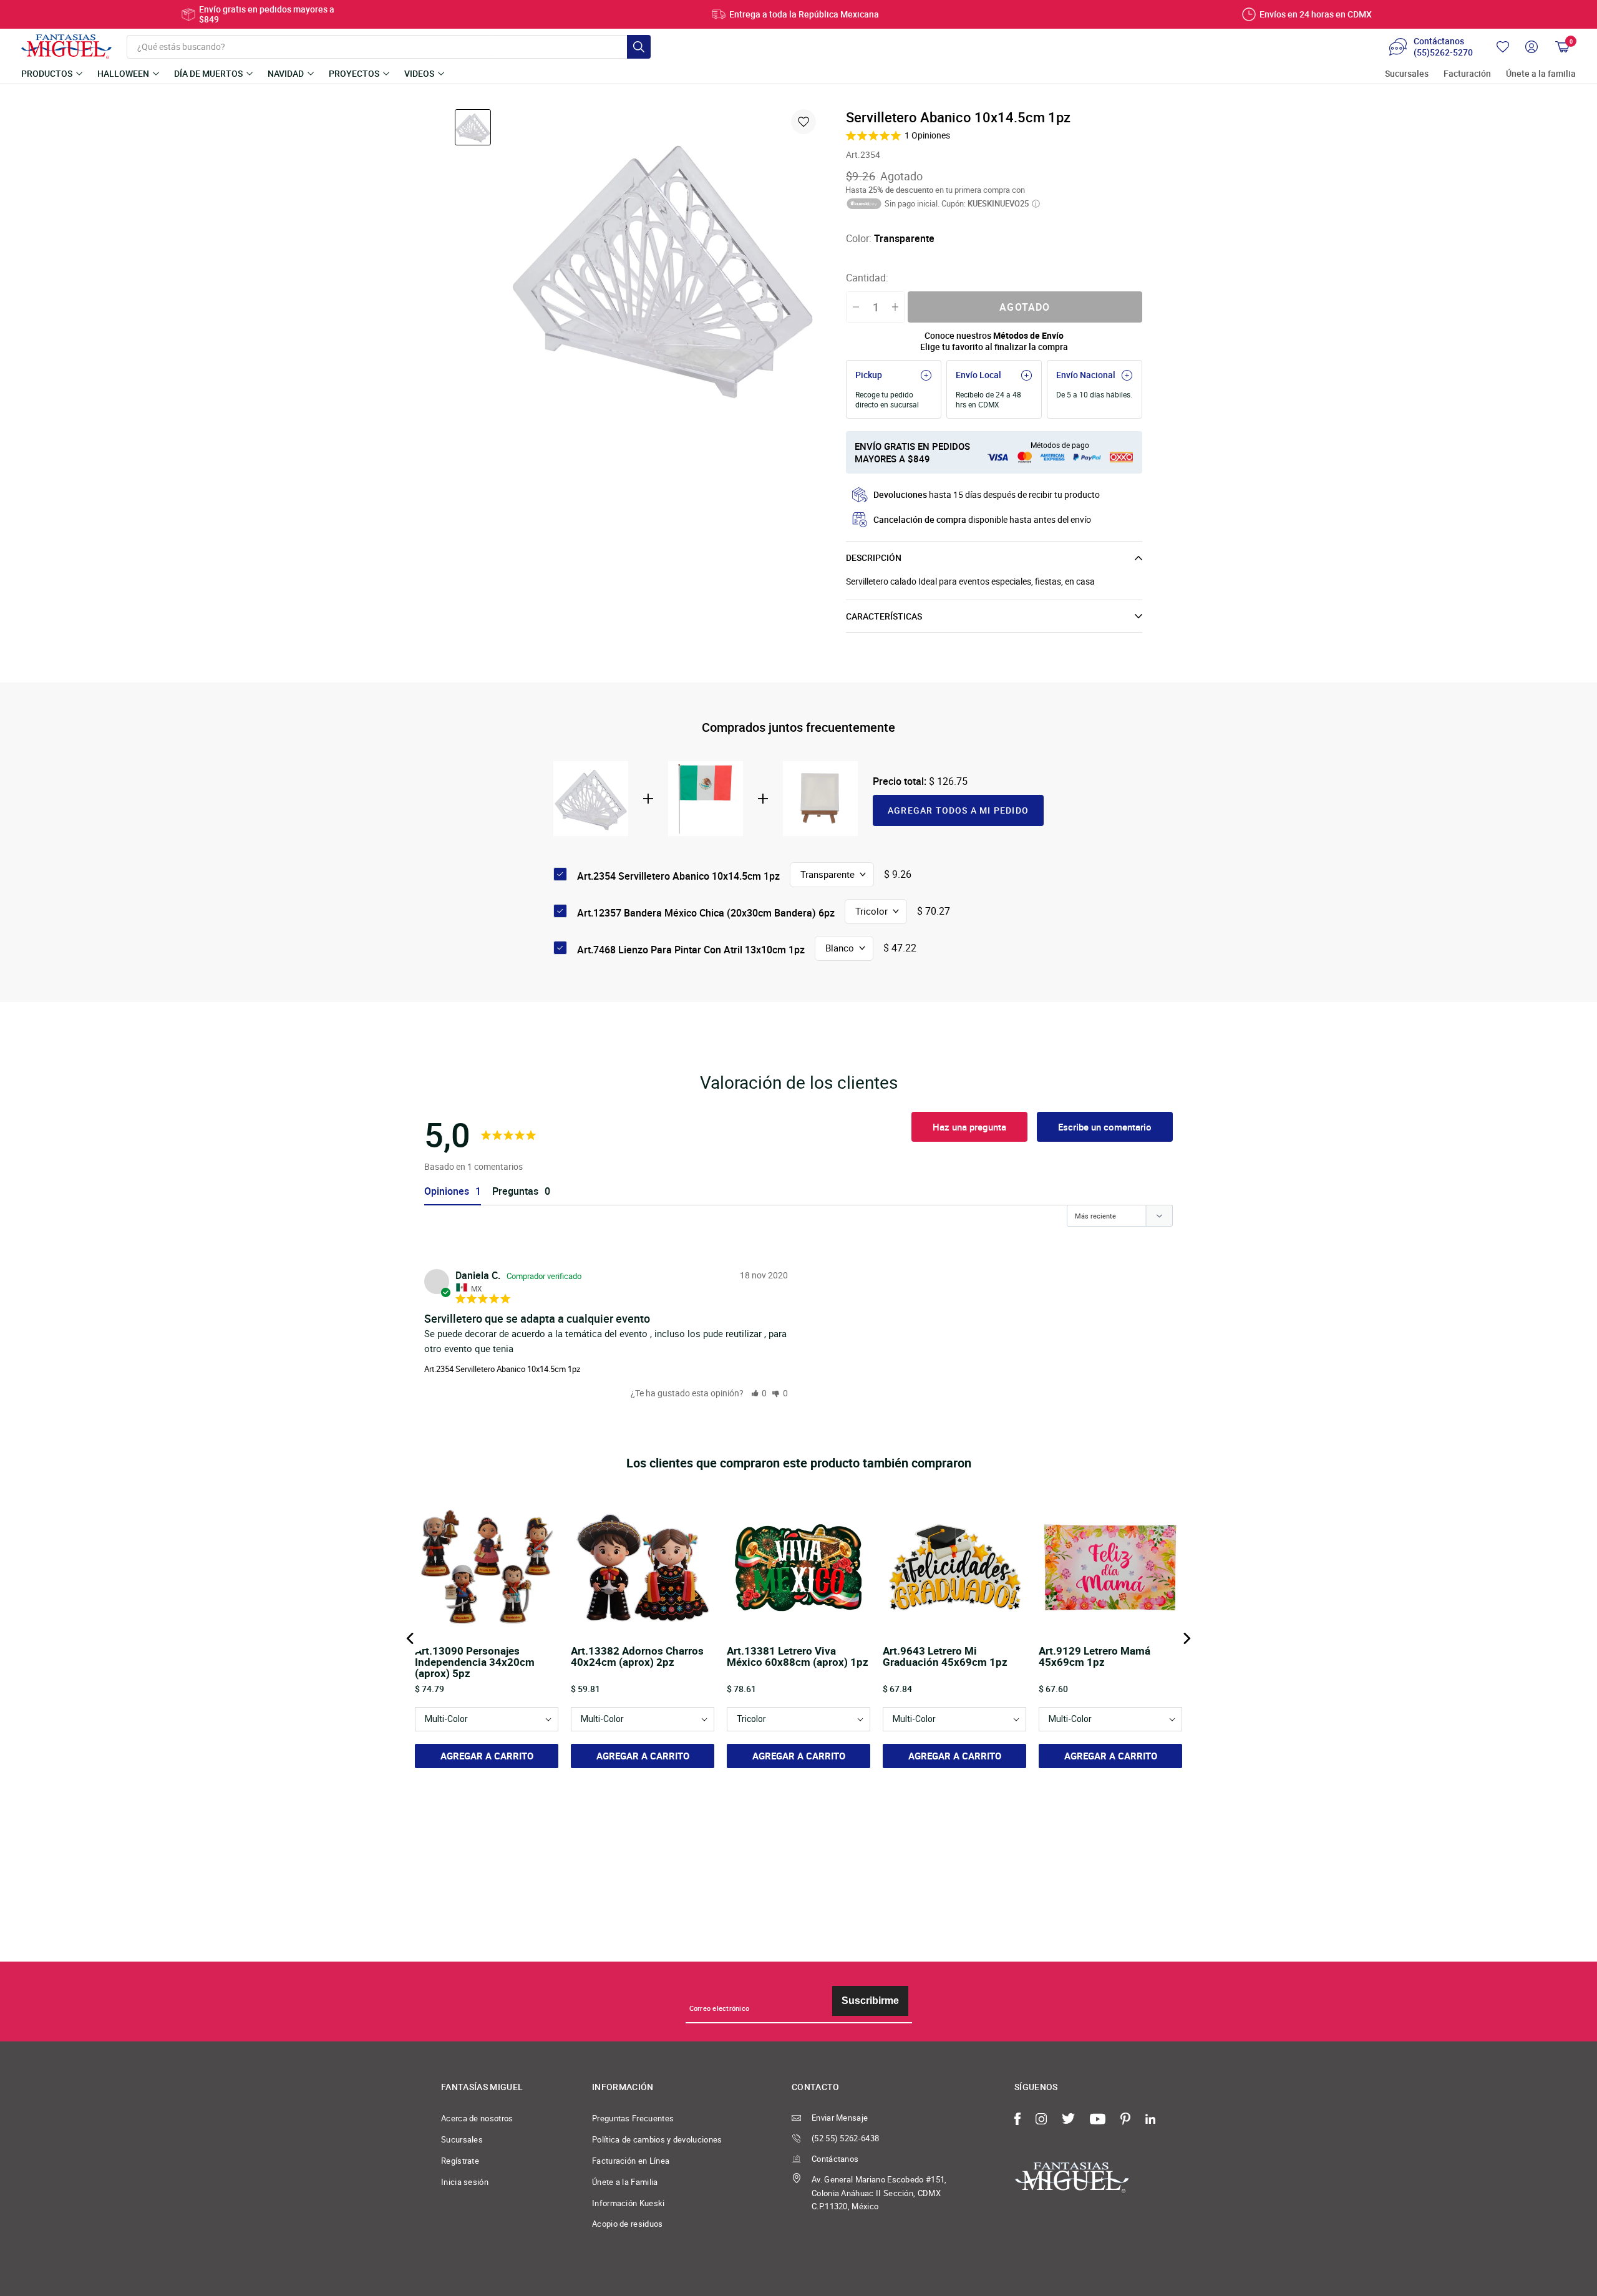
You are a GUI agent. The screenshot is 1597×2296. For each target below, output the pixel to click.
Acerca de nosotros (477, 2118)
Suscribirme (870, 2001)
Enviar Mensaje (840, 2118)
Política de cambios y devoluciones (657, 2139)
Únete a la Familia (625, 2182)
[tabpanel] (663, 266)
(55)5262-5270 (1443, 52)
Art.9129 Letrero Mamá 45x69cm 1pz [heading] (1095, 1657)
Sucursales (1407, 74)
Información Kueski (629, 2203)
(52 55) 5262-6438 (845, 2138)
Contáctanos (835, 2159)
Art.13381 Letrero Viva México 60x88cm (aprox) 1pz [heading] (798, 1657)
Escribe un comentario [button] (1105, 1127)
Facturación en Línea (631, 2161)
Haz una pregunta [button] (969, 1127)
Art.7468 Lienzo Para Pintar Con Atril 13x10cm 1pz (691, 950)
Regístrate (460, 2161)
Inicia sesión (465, 2182)
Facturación (1467, 74)
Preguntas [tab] (515, 1191)
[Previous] (411, 1638)
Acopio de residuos (628, 2224)
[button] (759, 1393)
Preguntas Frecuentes (633, 2118)
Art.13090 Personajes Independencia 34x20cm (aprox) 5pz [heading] (475, 1662)
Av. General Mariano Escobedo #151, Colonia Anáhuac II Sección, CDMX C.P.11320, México (879, 2193)
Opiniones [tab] (447, 1191)
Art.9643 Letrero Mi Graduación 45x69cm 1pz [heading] (945, 1657)
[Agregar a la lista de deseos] (803, 122)
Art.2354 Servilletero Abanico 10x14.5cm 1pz (502, 1369)
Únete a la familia (1541, 74)
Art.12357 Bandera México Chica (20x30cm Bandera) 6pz (706, 913)
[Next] (1186, 1638)
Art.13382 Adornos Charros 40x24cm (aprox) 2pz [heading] (637, 1657)
